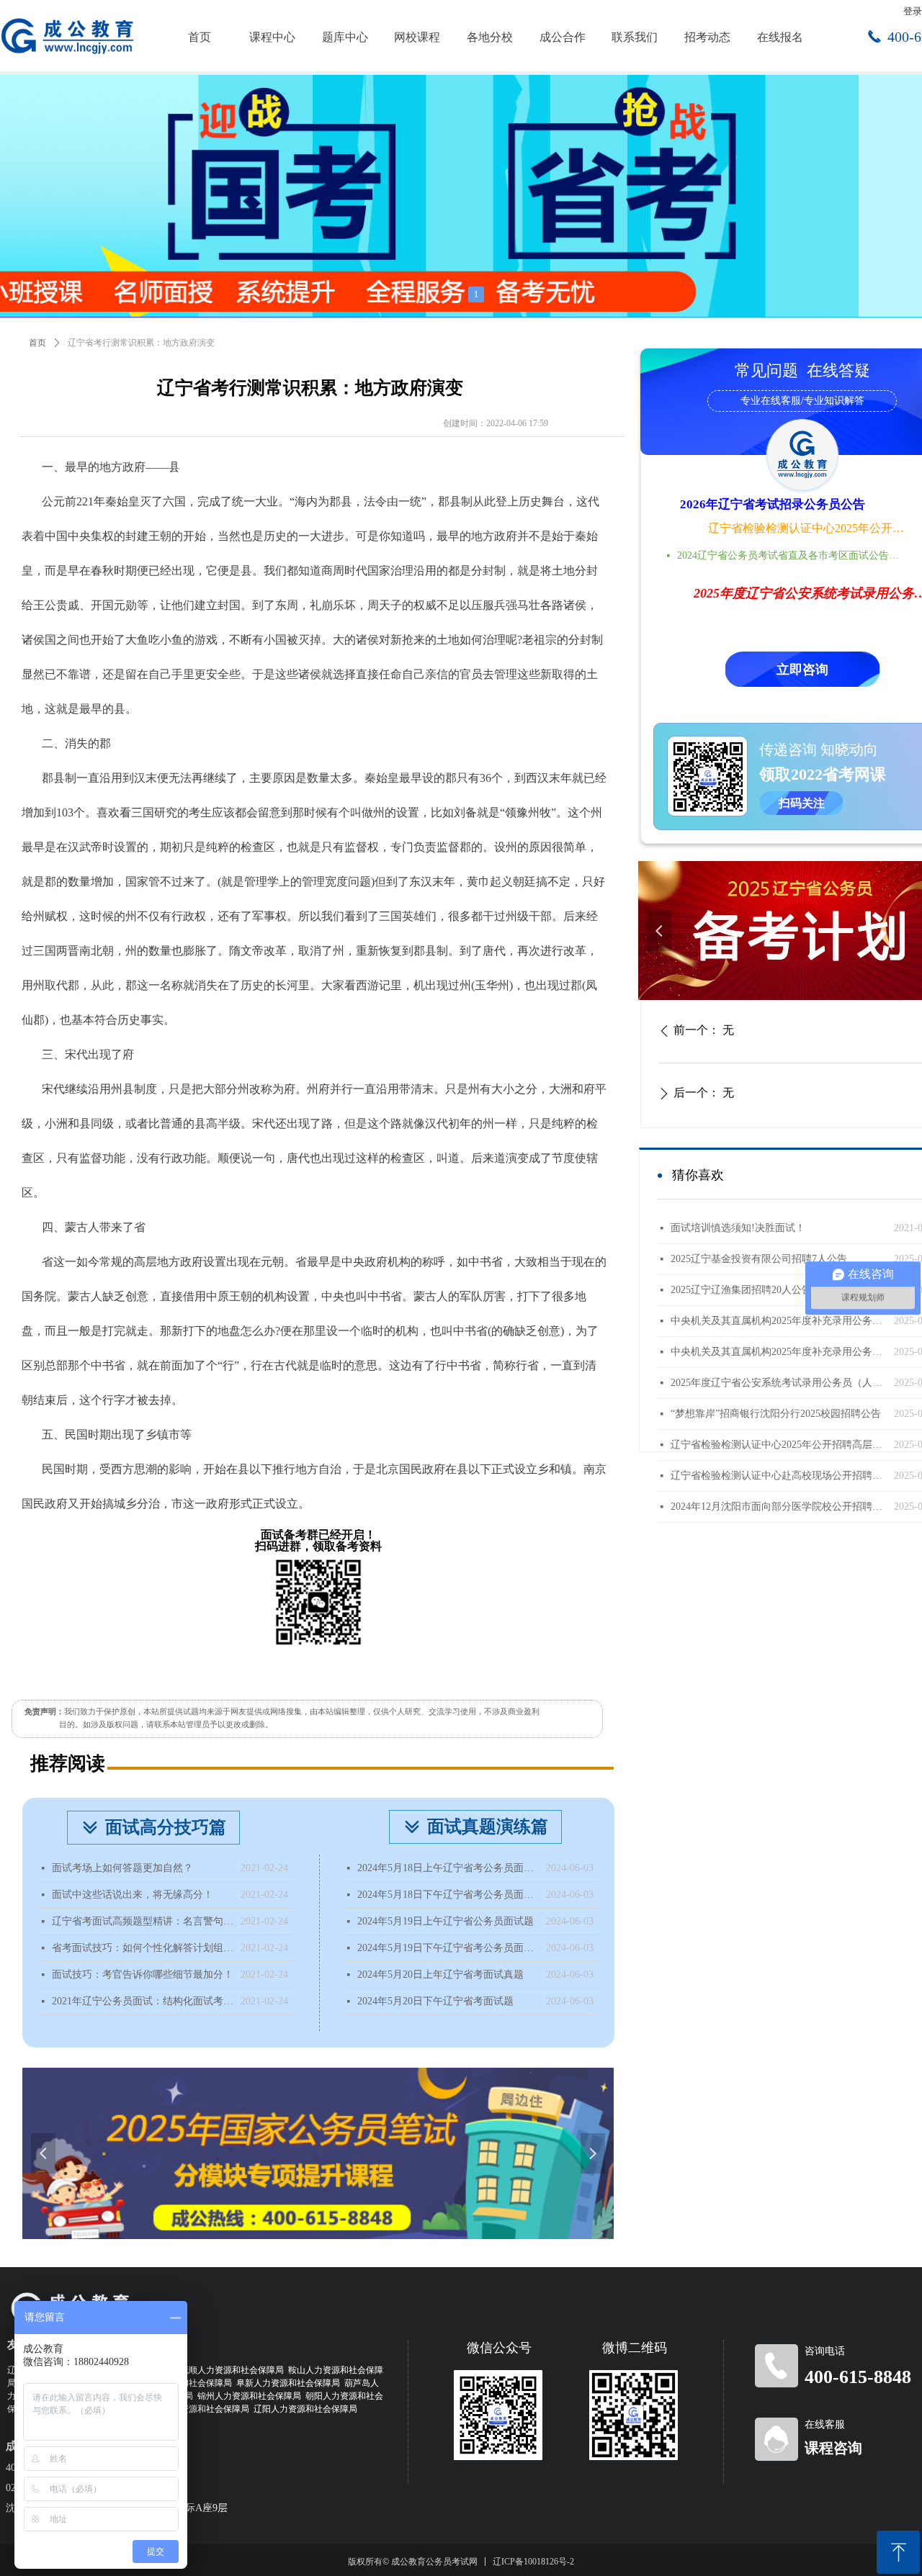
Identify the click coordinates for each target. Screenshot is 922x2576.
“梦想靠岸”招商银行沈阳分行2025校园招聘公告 (776, 1414)
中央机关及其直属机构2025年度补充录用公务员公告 (779, 1352)
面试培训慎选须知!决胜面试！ (738, 1228)
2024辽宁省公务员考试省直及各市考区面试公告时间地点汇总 (792, 555)
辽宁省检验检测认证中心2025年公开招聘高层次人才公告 (807, 528)
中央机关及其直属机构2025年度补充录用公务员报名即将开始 (779, 1321)
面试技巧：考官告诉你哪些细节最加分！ (143, 1974)
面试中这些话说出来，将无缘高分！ (133, 1895)
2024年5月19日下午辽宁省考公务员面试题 (448, 1948)
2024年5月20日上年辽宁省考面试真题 (440, 1974)
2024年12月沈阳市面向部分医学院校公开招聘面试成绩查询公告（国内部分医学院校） (779, 1507)
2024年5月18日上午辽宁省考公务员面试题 (448, 1868)
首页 (37, 343)
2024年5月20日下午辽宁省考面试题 (435, 2001)
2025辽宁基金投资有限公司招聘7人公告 (759, 1259)
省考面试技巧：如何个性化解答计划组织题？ (143, 1948)
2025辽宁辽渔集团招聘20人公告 (741, 1290)
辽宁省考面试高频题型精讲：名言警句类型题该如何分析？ (143, 1921)
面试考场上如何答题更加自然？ (122, 1868)
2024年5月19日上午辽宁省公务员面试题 (446, 1921)
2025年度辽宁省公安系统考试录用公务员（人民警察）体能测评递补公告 (779, 1383)
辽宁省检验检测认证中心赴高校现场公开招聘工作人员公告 (779, 1476)
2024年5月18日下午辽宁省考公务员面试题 (448, 1895)
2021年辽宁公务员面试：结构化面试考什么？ (143, 2001)
